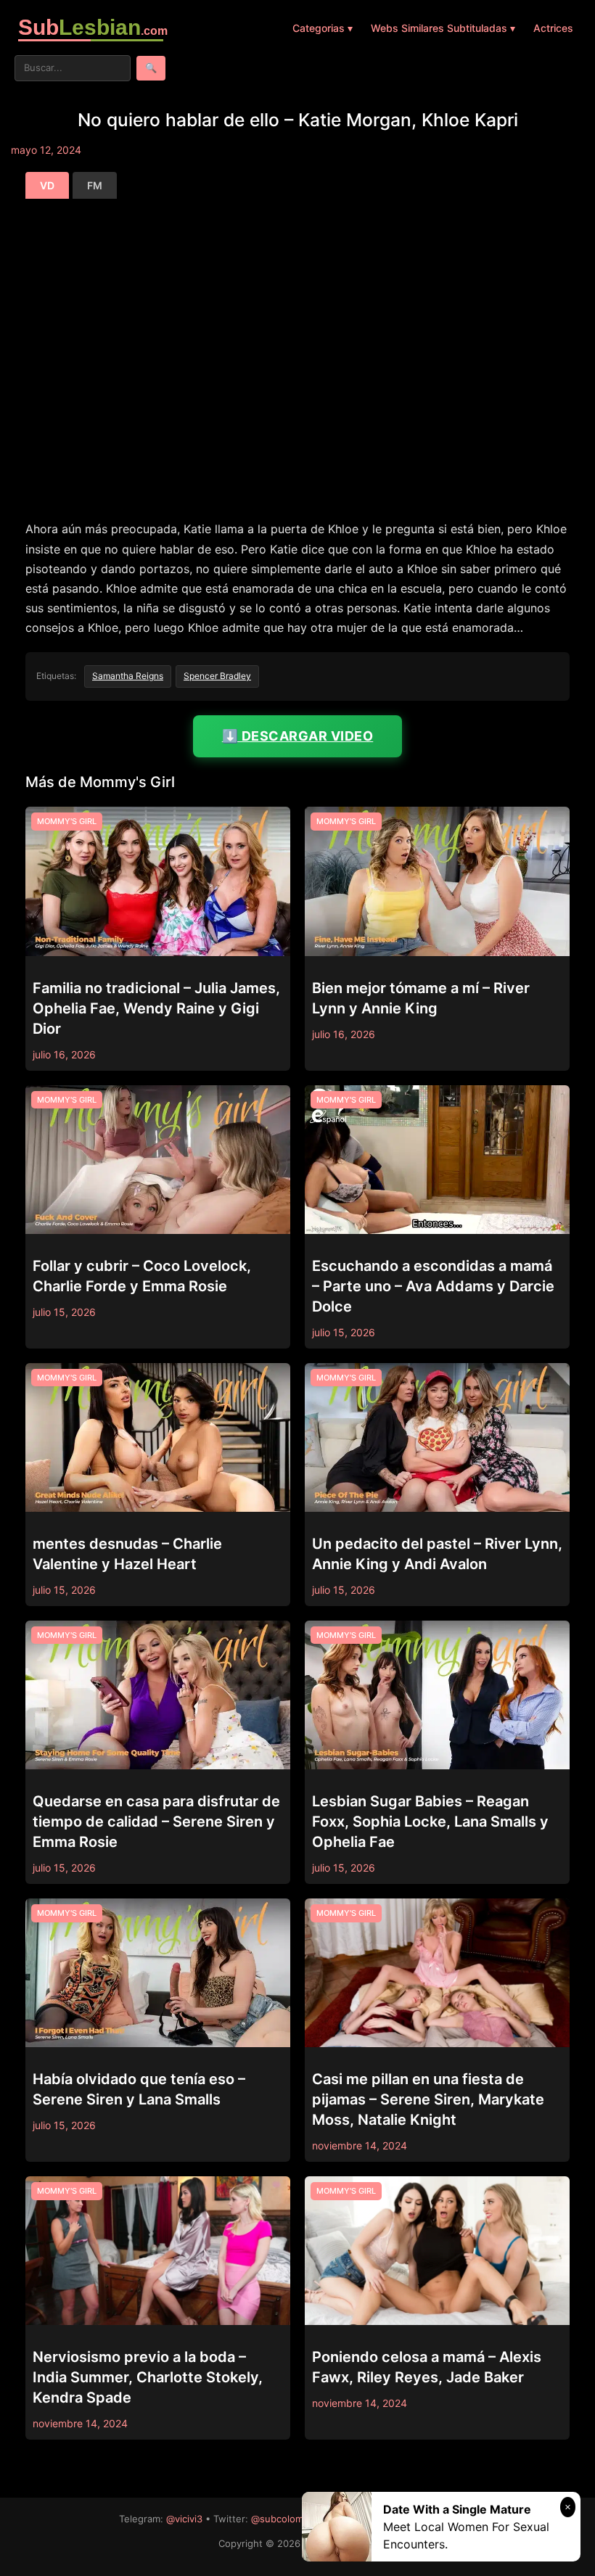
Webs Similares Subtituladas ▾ (443, 28)
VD (47, 185)
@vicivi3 (184, 2519)
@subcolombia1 (286, 2519)
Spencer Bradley (217, 676)
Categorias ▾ (323, 28)
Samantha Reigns (128, 676)
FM (95, 185)
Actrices (553, 28)
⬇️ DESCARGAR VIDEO (298, 736)
